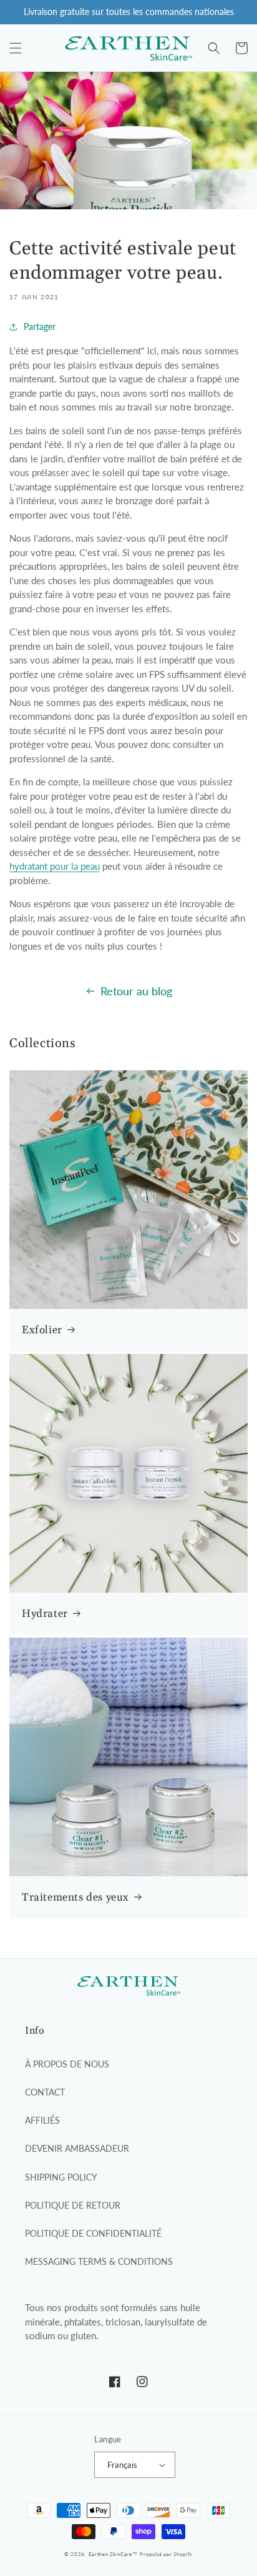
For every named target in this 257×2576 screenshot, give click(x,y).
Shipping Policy (61, 2177)
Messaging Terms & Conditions (99, 2261)
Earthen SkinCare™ (113, 2554)
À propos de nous (67, 2064)
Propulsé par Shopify (166, 2554)
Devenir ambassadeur (77, 2148)
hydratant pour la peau (55, 866)
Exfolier (42, 1330)
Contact (45, 2092)
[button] (16, 48)
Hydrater (45, 1614)
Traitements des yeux (75, 1897)
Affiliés (42, 2120)
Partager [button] (40, 326)
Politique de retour (73, 2205)
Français (122, 2465)
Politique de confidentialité (93, 2233)
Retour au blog (136, 991)
